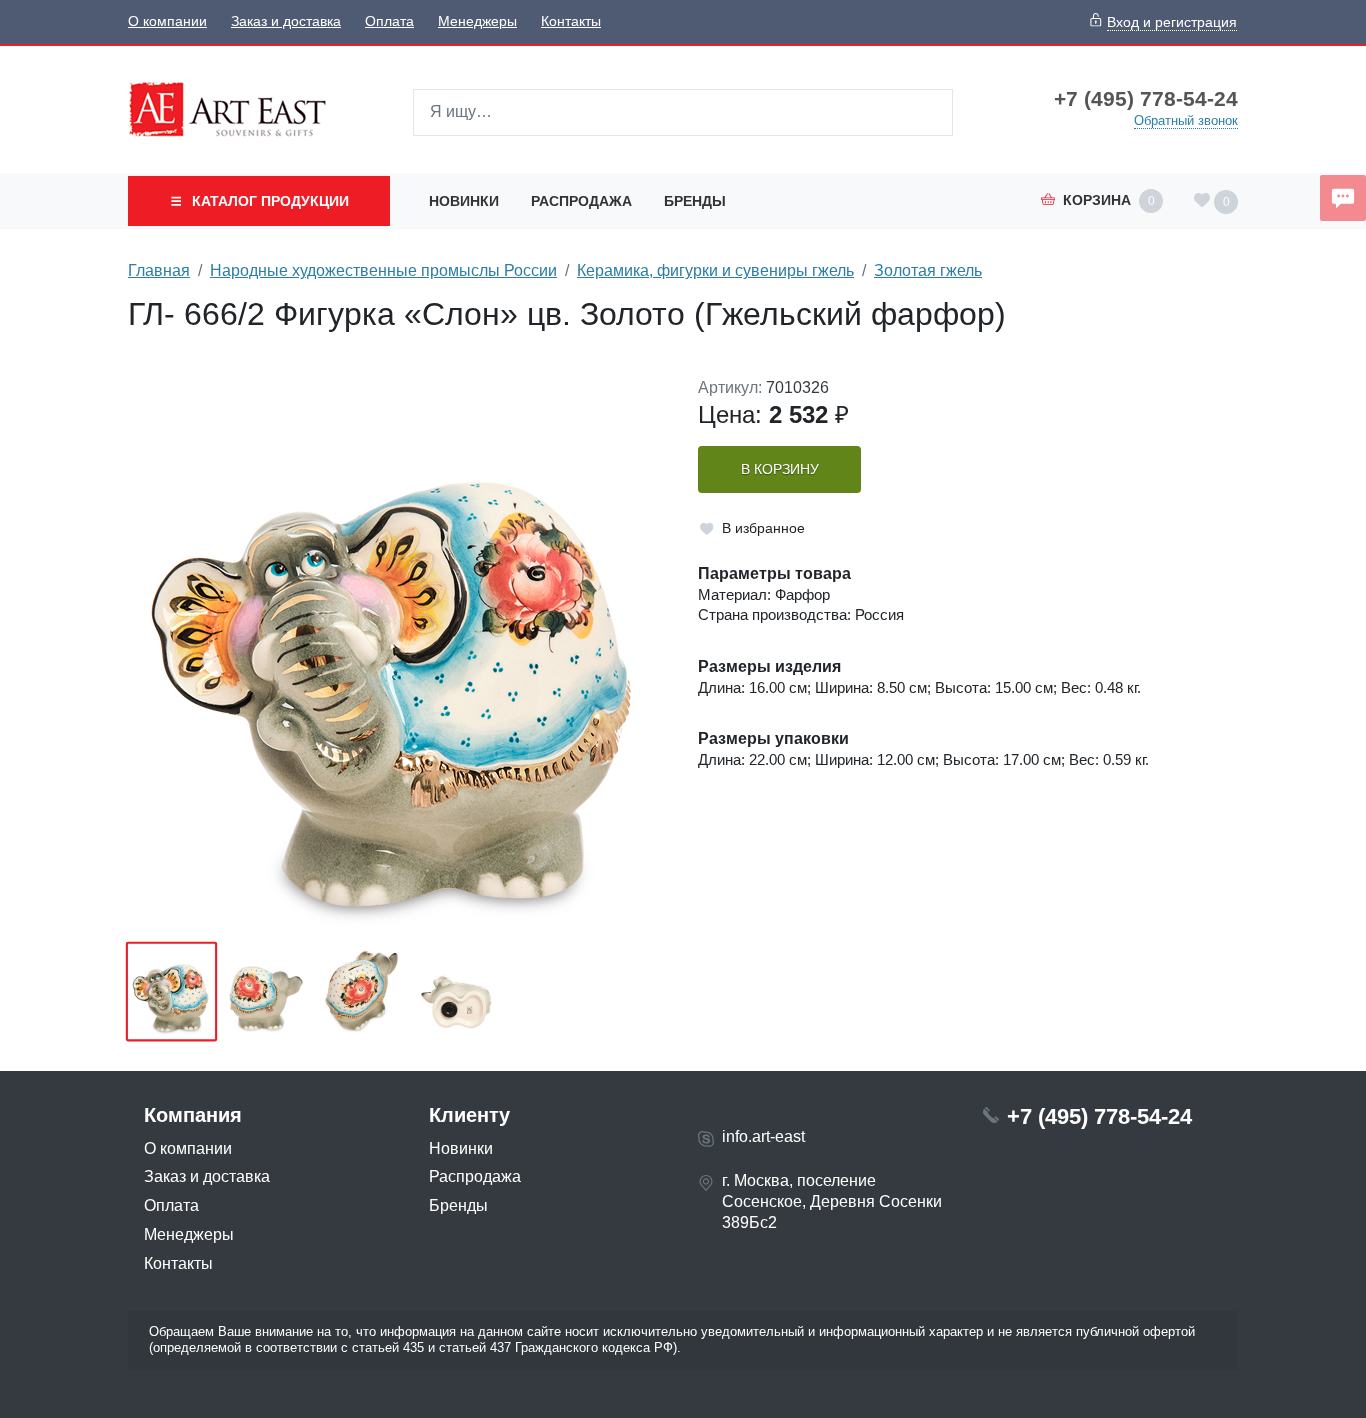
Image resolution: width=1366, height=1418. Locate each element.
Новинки (464, 201)
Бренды (695, 201)
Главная (159, 270)
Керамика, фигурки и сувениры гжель (715, 270)
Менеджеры (477, 21)
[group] (398, 653)
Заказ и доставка (286, 21)
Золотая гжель (928, 270)
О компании (167, 21)
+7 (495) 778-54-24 (1146, 99)
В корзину (780, 469)
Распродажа (581, 201)
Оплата (389, 21)
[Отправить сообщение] (1343, 198)
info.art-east (763, 1136)
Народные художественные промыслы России (383, 270)
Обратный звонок (1186, 120)
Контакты (571, 21)
